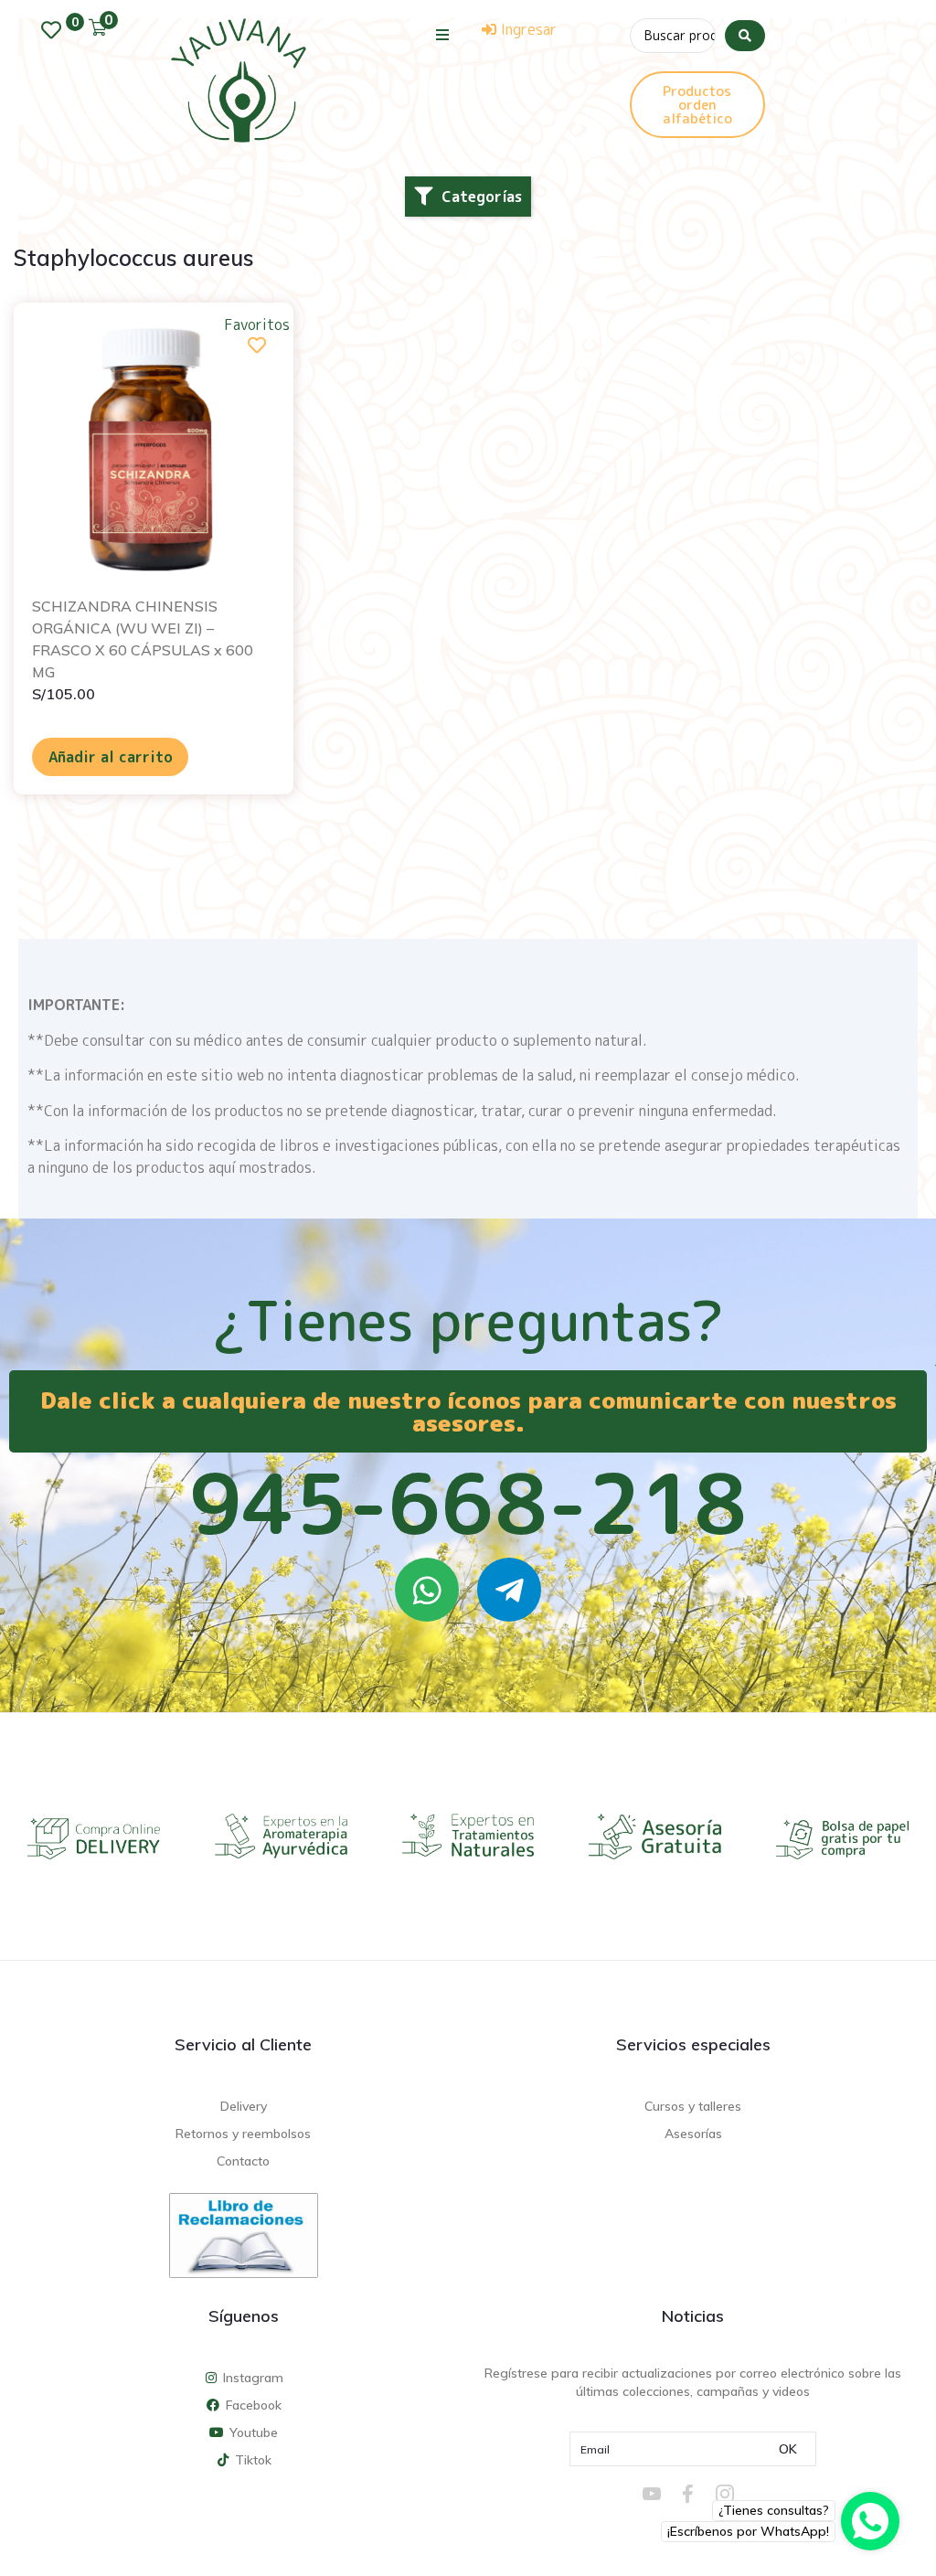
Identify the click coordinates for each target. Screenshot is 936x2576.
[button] (443, 34)
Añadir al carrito (111, 757)
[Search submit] (745, 36)
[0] (56, 30)
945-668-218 (468, 1503)
